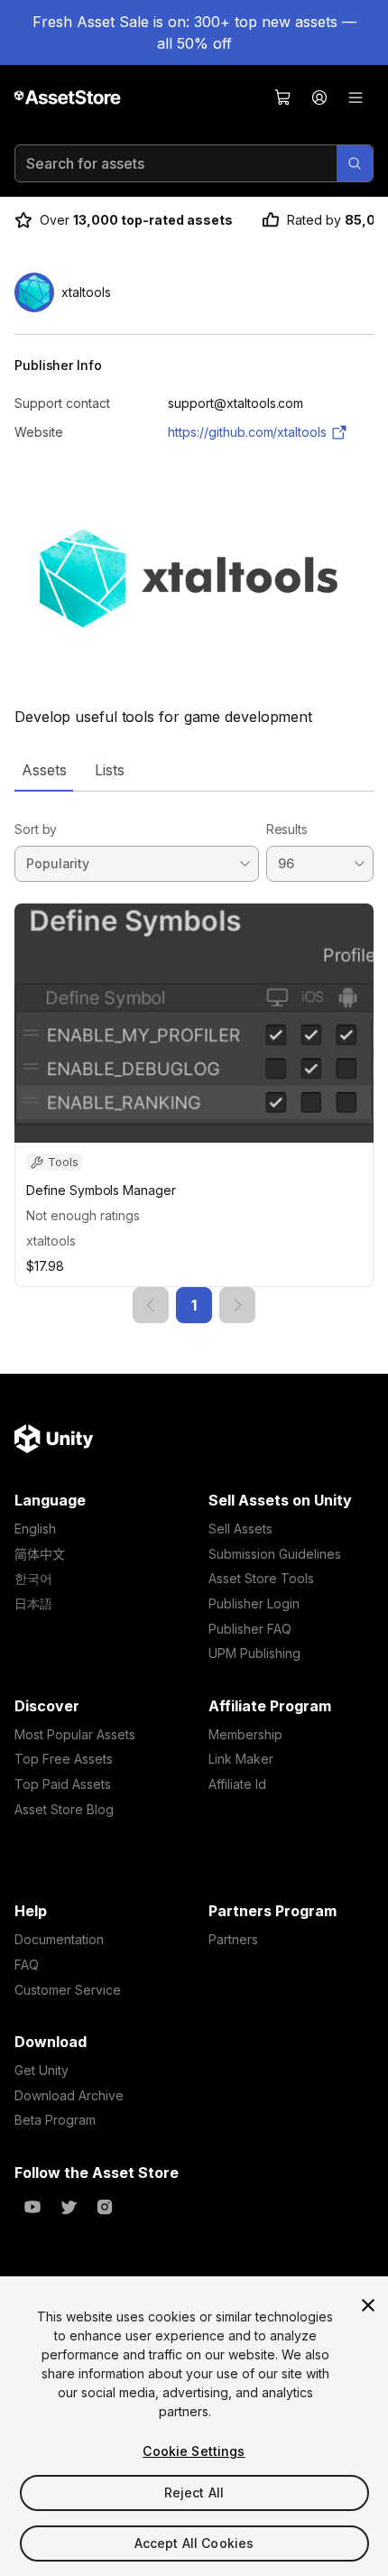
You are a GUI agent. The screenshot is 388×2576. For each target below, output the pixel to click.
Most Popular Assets (75, 1734)
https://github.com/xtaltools (247, 432)
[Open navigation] (356, 97)
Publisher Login (254, 1603)
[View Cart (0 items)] (283, 97)
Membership (245, 1734)
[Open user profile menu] (319, 97)
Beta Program (55, 2120)
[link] (151, 1305)
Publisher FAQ (250, 1629)
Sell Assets (240, 1529)
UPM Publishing (254, 1653)
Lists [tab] (110, 770)
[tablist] (194, 770)
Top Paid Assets (63, 1784)
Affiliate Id (237, 1784)
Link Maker (241, 1759)
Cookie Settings (194, 2451)
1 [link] (194, 1305)
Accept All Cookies (194, 2543)
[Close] (368, 2305)
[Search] (355, 163)
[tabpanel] (194, 1057)
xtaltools (51, 1241)
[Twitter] (69, 2207)
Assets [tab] (44, 770)
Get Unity (42, 2070)
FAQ (27, 1964)
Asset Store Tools (261, 1578)
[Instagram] (105, 2207)
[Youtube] (32, 2207)
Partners (233, 1939)
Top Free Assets (64, 1759)
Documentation (59, 1939)
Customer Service (68, 1990)
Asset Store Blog (64, 1809)
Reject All (194, 2493)
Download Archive (69, 2095)
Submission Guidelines (275, 1554)
